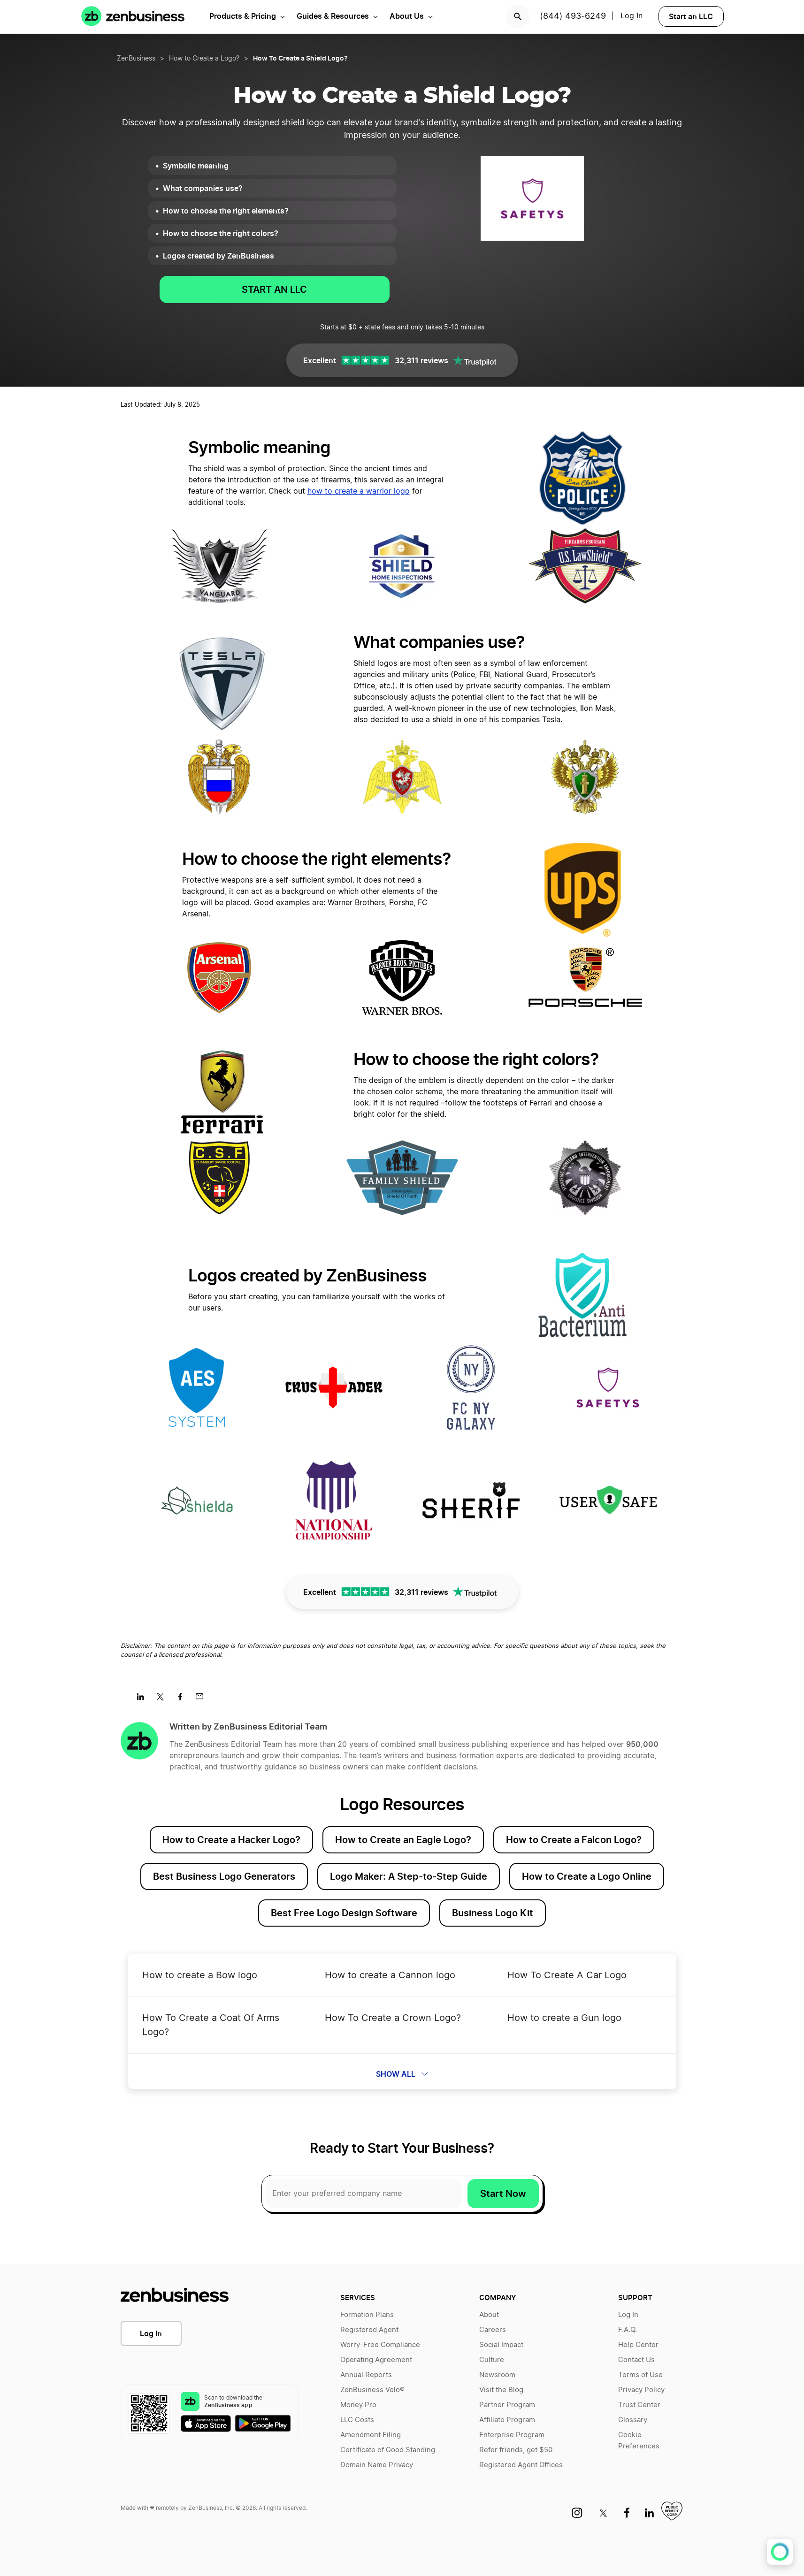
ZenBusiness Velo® (372, 2390)
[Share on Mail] (203, 1700)
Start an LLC (691, 16)
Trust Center (639, 2405)
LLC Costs (357, 2420)
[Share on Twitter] (164, 1700)
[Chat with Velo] (780, 2552)
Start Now (503, 2194)
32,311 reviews (421, 360)
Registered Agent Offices (521, 2465)
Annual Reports (366, 2375)
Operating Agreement (376, 2360)
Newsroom (497, 2375)
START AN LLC (274, 290)
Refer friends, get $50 (516, 2450)
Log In (151, 2333)
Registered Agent (369, 2330)
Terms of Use (640, 2375)
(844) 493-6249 (573, 16)
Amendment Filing (371, 2435)
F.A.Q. (628, 2330)
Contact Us (636, 2360)
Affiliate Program (507, 2420)
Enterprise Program (512, 2435)
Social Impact (501, 2345)
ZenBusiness (136, 59)
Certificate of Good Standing (388, 2450)
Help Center (638, 2345)
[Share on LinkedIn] (144, 1700)
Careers (493, 2330)
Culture (492, 2360)
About (489, 2315)
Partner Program (507, 2405)
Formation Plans (367, 2315)
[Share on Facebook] (183, 1700)
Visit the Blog (501, 2390)
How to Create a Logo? (204, 59)
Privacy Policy (641, 2390)
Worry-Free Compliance (380, 2345)
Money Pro (358, 2405)
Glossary (633, 2420)
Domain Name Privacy (377, 2465)
